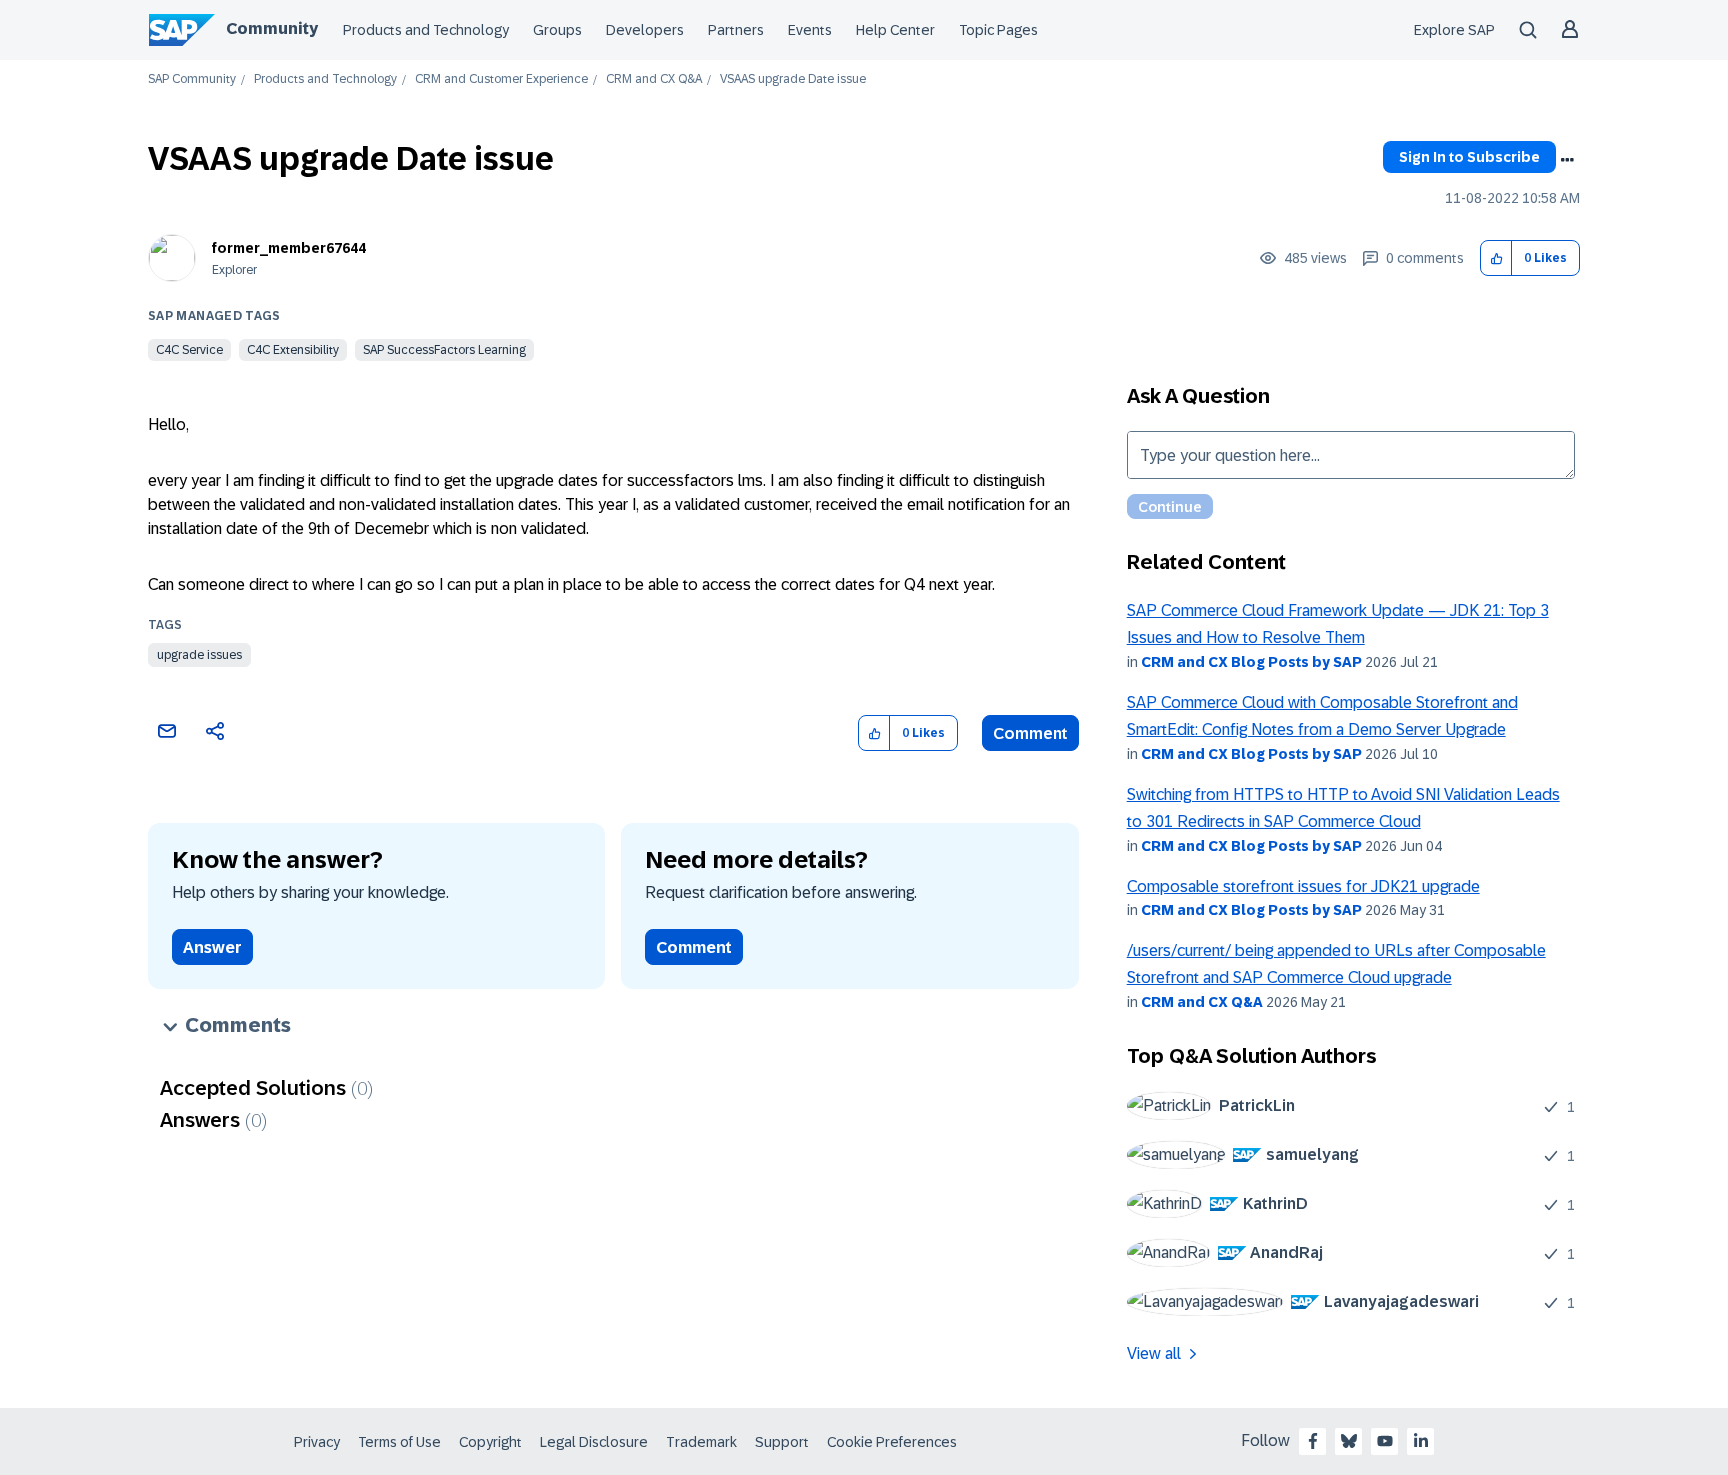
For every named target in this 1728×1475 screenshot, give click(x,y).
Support (782, 1442)
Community (272, 28)
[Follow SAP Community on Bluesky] (1349, 1441)
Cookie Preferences (892, 1442)
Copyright (490, 1442)
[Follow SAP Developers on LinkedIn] (1421, 1441)
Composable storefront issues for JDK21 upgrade (1303, 886)
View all (1154, 1353)
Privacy (317, 1442)
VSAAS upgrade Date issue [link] (793, 79)
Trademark (701, 1442)
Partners (736, 30)
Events (810, 30)
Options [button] (1567, 160)
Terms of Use (399, 1442)
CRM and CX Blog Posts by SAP (1251, 662)
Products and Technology (426, 30)
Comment (1030, 733)
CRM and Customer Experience (501, 79)
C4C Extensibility (293, 350)
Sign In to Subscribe (1469, 157)
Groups (557, 30)
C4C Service (189, 350)
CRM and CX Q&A (654, 79)
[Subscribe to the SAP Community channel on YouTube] (1385, 1441)
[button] (1496, 258)
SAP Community (192, 79)
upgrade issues (199, 655)
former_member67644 (289, 248)
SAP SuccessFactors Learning (444, 350)
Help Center (895, 30)
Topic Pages (998, 30)
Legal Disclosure (594, 1442)
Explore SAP (1454, 30)
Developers (645, 30)
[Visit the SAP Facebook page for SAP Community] (1313, 1441)
